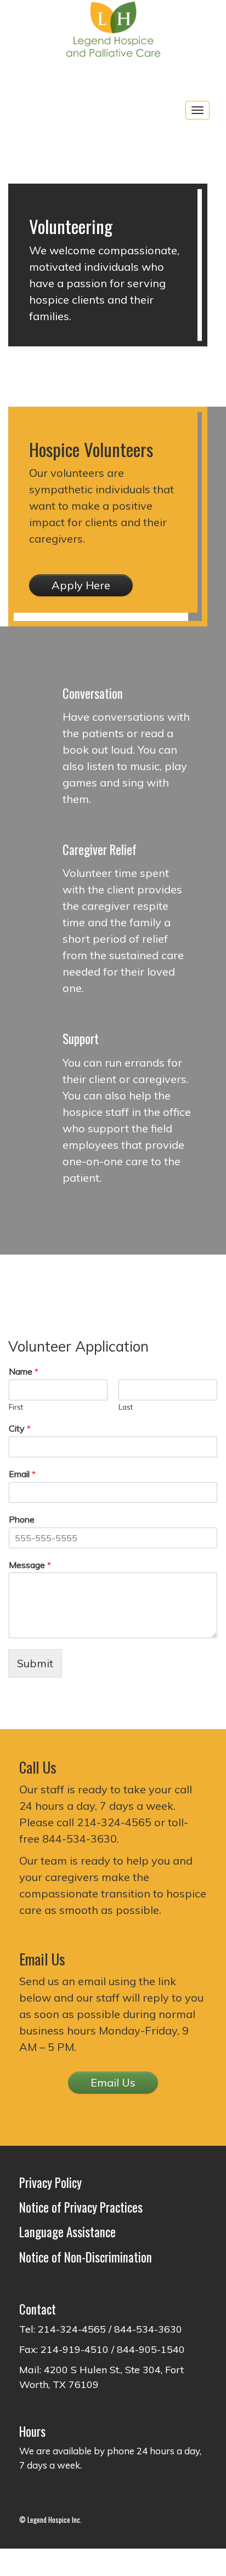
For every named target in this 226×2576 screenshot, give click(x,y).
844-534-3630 (80, 1839)
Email (22, 1474)
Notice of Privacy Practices (81, 2207)
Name (24, 1371)
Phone (22, 1519)
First (16, 1407)
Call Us (38, 1767)
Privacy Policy (50, 2182)
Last (126, 1407)
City (20, 1428)
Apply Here (81, 585)
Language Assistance (67, 2232)
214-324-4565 (114, 1822)
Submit (35, 1663)
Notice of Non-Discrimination (86, 2257)
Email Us (113, 2082)
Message (30, 1565)
